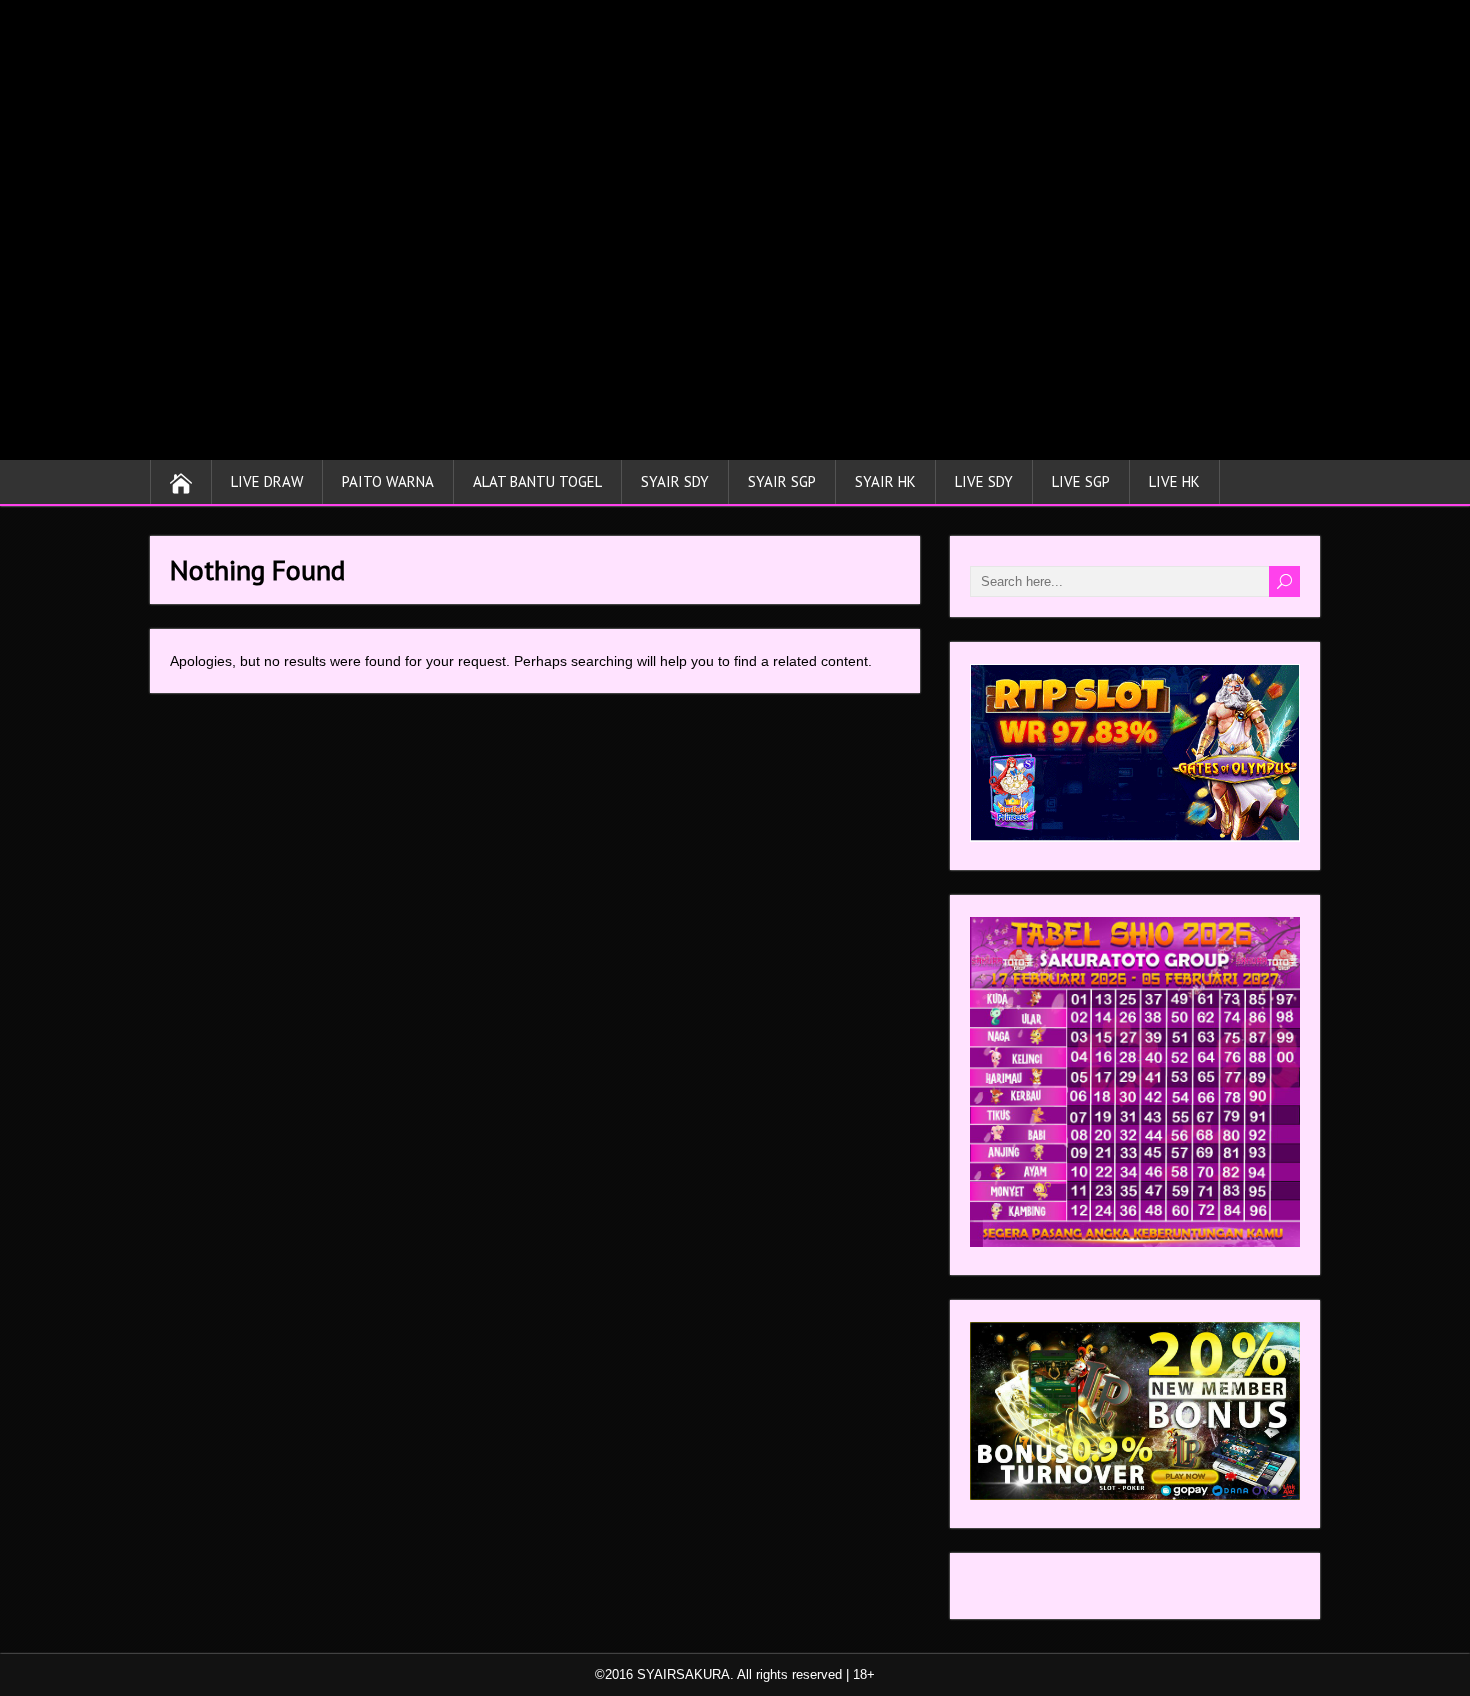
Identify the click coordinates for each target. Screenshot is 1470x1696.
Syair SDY (675, 481)
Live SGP (1081, 481)
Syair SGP (782, 481)
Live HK (1174, 481)
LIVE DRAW (267, 481)
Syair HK (885, 481)
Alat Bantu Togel (537, 481)
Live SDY (984, 481)
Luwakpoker (1008, 1591)
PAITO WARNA (388, 481)
